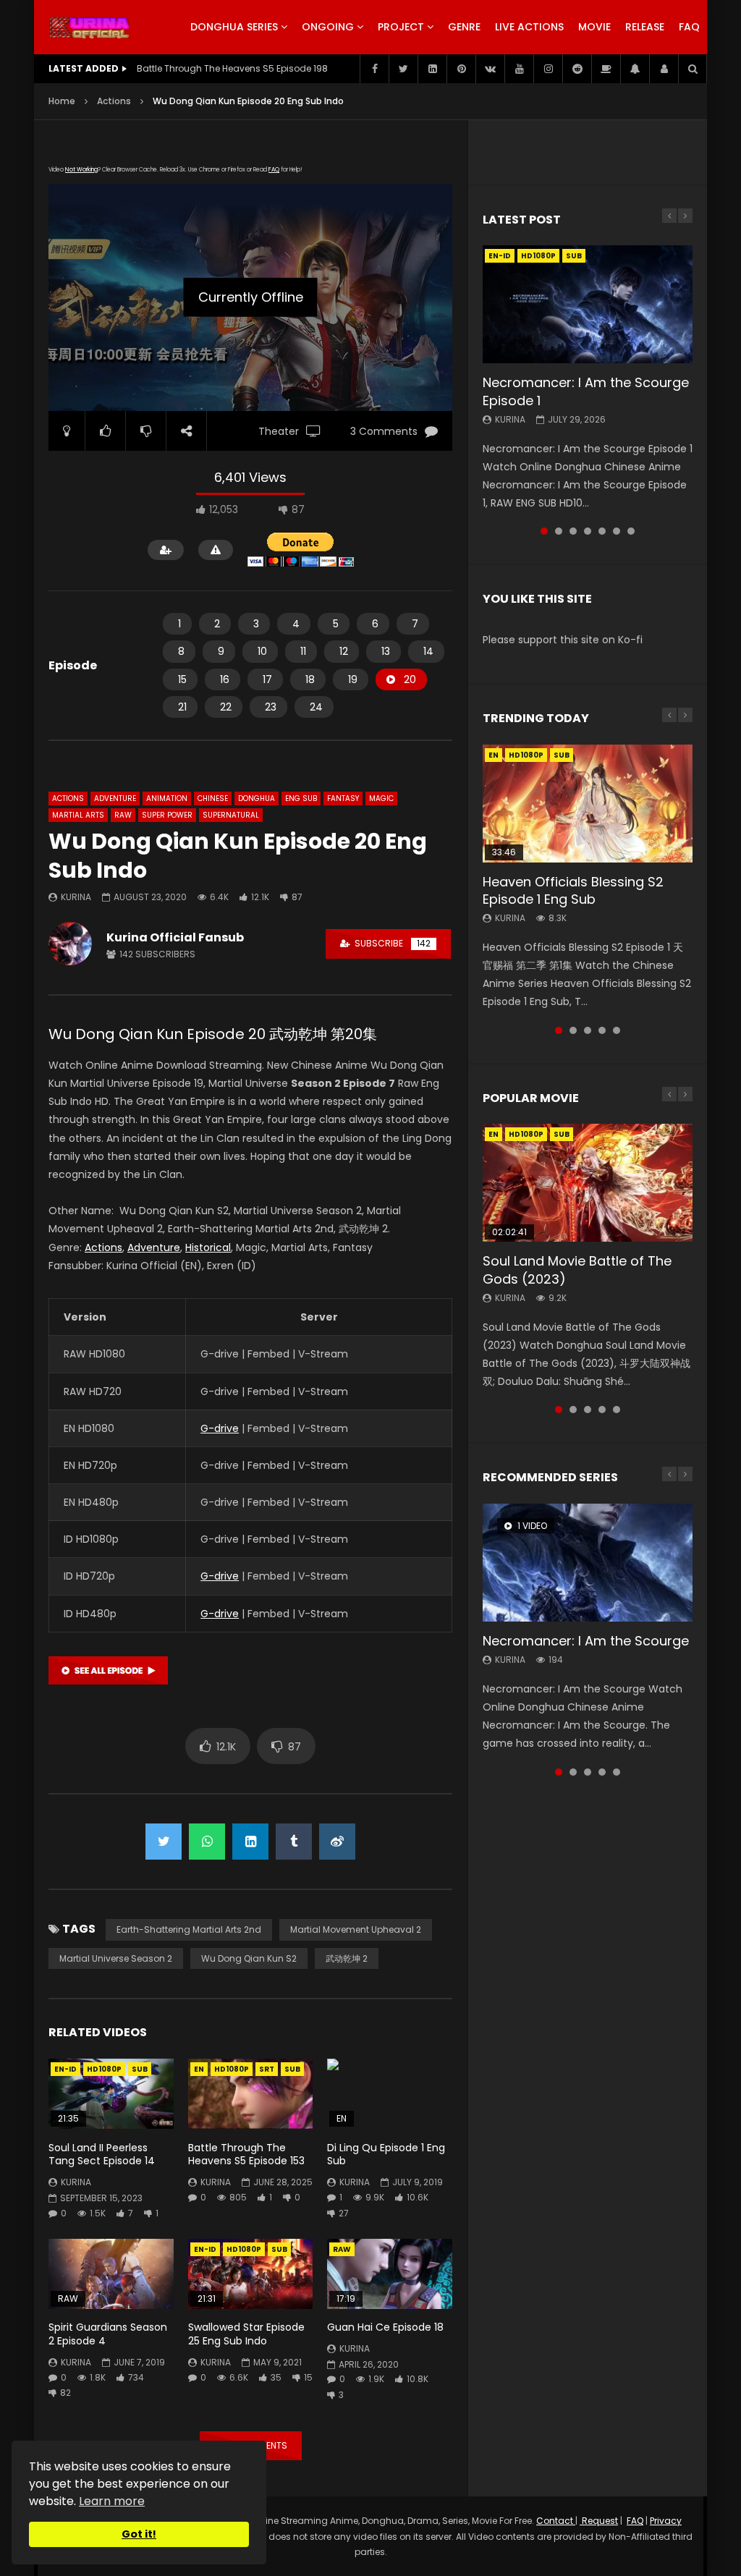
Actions (114, 101)
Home (62, 101)
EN (199, 2069)
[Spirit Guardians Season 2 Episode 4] (111, 2274)
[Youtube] (519, 69)
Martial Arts (78, 815)
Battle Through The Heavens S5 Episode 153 (246, 2155)
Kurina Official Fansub (175, 937)
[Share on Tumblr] (294, 1842)
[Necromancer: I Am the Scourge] (588, 1563)
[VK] (490, 69)
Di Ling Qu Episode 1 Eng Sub (386, 2155)
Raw (123, 815)
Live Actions (529, 27)
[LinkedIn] (432, 69)
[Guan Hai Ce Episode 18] (390, 2274)
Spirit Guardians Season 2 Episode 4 (108, 2334)
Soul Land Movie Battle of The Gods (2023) (577, 1270)
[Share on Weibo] (337, 1842)
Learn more (112, 2501)
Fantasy (343, 798)
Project (401, 27)
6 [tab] (617, 531)
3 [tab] (573, 531)
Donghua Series (234, 27)
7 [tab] (631, 531)
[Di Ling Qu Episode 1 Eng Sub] (390, 2094)
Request (599, 2521)
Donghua (257, 798)
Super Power (167, 815)
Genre (464, 27)
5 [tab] (602, 531)
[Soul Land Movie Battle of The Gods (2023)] (588, 1183)
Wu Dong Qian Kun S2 (249, 1958)
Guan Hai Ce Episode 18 (385, 2327)
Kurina (76, 897)
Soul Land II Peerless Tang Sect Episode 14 (102, 2155)
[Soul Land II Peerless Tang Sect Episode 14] (111, 2094)
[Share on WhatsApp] (207, 1842)
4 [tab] (588, 531)
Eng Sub (301, 798)
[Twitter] (403, 69)
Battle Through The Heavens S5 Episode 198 (232, 68)
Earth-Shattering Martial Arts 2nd (189, 1929)
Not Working (81, 170)
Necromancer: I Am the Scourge (586, 1641)
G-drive (220, 1428)
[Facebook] (374, 69)
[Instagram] (548, 69)
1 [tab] (544, 531)
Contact (556, 2521)
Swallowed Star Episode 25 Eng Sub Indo (246, 2334)
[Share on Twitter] (164, 1842)
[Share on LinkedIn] (250, 1842)
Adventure (115, 798)
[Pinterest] (461, 69)
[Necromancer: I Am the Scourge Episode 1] (588, 304)
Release (645, 27)
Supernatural (231, 815)
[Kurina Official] (89, 27)
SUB (140, 2069)
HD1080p (104, 2069)
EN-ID (65, 2069)
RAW (342, 2249)
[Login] (664, 69)
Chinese (213, 798)
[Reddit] (577, 69)
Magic (381, 798)
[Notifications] (635, 69)
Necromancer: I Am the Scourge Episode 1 (586, 391)
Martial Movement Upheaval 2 (356, 1929)
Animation (167, 798)
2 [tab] (559, 531)
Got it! (139, 2534)
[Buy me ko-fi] (606, 69)
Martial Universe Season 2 (116, 1958)
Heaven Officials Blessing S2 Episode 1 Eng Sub (573, 890)
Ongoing (328, 27)
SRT (267, 2069)
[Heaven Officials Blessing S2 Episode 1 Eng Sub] (588, 804)
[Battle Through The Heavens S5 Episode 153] (251, 2094)
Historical (208, 1247)
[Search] (693, 69)
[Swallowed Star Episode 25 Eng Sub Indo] (251, 2274)
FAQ (689, 27)
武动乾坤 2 (347, 1958)
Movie (594, 27)
